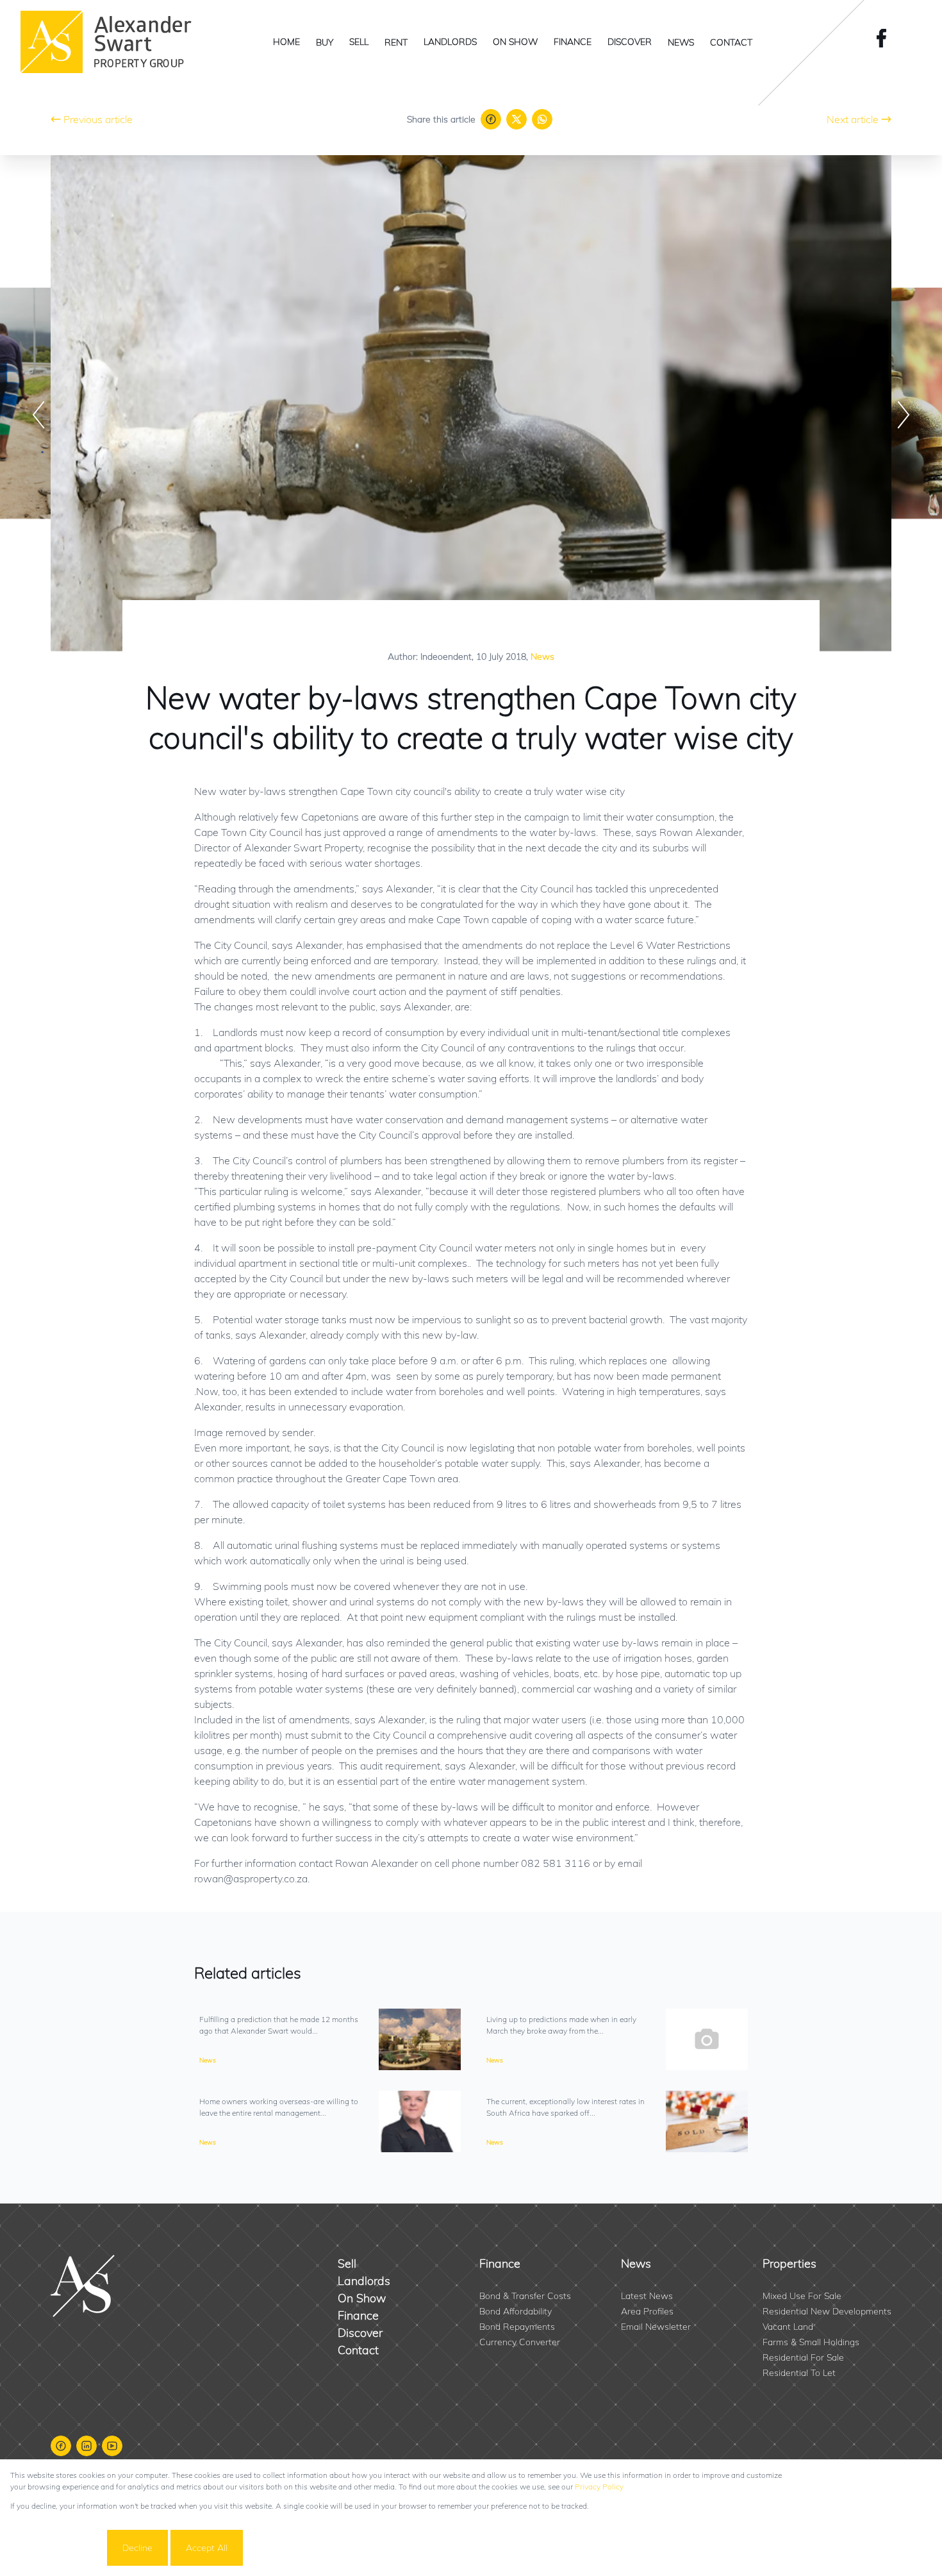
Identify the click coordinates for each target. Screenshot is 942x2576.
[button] (38, 415)
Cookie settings (57, 2548)
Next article (853, 119)
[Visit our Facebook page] (886, 38)
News (542, 657)
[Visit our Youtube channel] (112, 2446)
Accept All (207, 2548)
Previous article (98, 119)
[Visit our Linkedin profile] (87, 2446)
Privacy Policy (599, 2487)
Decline (137, 2548)
